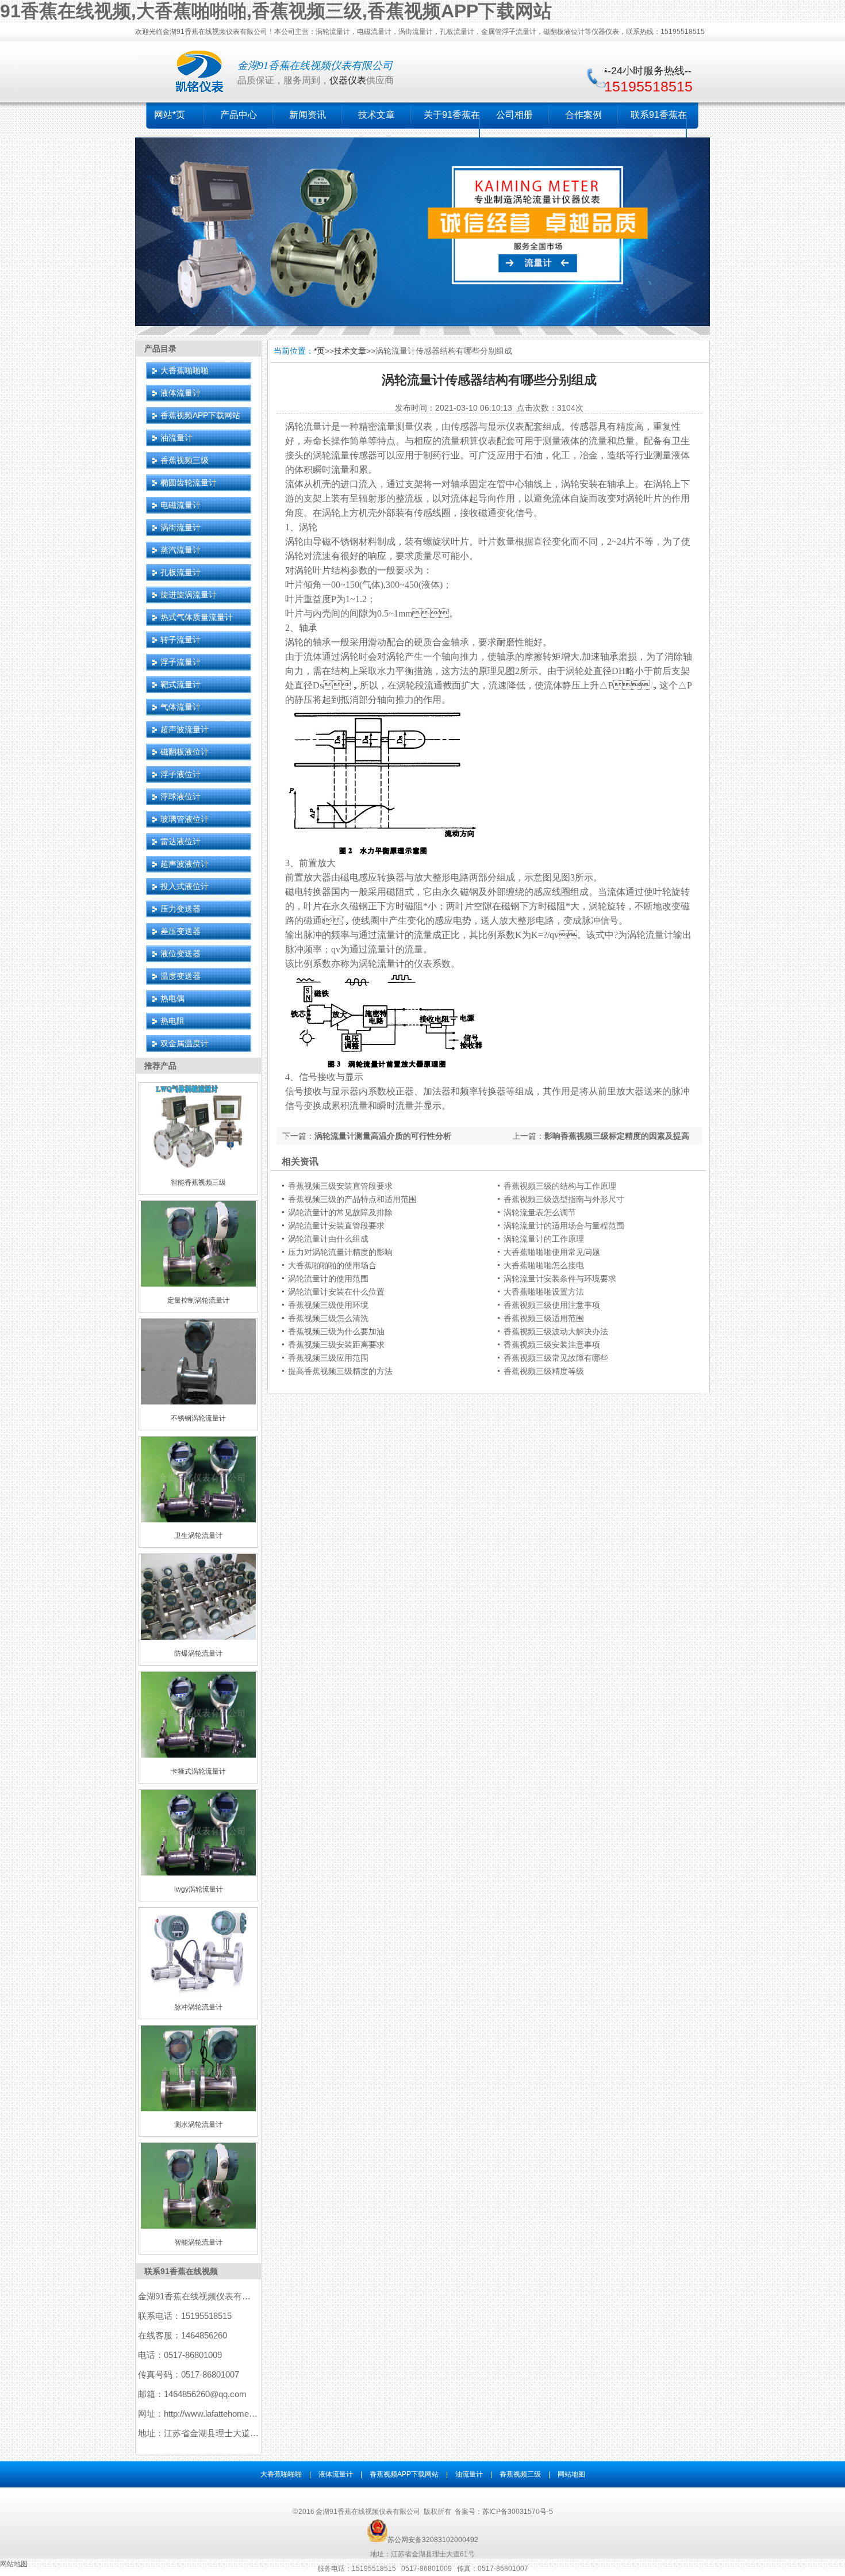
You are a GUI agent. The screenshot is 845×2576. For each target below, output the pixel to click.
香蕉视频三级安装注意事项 (552, 1345)
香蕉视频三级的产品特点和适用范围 (352, 1199)
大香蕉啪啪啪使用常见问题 (552, 1252)
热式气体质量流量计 (197, 617)
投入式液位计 (185, 886)
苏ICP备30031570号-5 (518, 2512)
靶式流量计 (180, 684)
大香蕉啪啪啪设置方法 (544, 1292)
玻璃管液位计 (185, 819)
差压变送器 (180, 931)
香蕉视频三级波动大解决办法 (556, 1331)
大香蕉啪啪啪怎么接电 (544, 1265)
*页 (319, 351)
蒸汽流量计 (180, 550)
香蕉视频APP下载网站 (200, 415)
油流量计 (176, 438)
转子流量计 (180, 640)
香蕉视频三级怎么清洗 (328, 1318)
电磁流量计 (180, 505)
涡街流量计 (180, 527)
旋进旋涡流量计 (189, 595)
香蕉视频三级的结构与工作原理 (560, 1186)
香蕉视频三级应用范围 (328, 1358)
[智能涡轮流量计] (198, 2226)
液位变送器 (180, 954)
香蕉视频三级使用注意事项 (552, 1305)
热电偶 (172, 998)
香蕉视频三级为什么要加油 (336, 1331)
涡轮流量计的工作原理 (544, 1239)
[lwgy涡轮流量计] (198, 1873)
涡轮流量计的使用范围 (328, 1279)
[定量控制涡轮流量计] (198, 1284)
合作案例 (583, 115)
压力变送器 (180, 909)
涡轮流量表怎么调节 (540, 1212)
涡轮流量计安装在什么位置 (336, 1292)
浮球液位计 (180, 797)
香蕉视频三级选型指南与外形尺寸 (564, 1199)
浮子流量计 (180, 662)
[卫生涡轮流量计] (198, 1520)
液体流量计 (180, 393)
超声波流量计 (185, 729)
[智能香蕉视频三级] (198, 1166)
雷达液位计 (180, 841)
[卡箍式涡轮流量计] (198, 1755)
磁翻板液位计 (185, 752)
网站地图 (571, 2474)
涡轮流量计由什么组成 (328, 1239)
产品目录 (160, 349)
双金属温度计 (185, 1043)
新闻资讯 (308, 115)
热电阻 (172, 1021)
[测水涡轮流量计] (198, 2109)
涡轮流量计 (308, 426)
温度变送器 (180, 976)
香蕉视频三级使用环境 (328, 1305)
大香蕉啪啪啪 (185, 370)
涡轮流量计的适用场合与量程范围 (564, 1226)
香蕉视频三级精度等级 (544, 1371)
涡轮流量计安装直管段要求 (336, 1226)
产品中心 (239, 115)
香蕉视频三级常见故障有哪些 (556, 1358)
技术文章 (377, 115)
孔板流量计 (180, 572)
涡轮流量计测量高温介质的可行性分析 (383, 1136)
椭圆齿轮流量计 (189, 483)
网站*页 (170, 115)
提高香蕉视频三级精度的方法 (340, 1371)
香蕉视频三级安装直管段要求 (340, 1186)
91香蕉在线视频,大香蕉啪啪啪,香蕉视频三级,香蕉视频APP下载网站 (276, 11)
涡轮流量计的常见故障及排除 (340, 1212)
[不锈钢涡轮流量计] (198, 1402)
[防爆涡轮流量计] (198, 1637)
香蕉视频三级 (185, 460)
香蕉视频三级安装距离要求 (336, 1345)
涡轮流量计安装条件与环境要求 (560, 1279)
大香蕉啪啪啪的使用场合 (332, 1265)
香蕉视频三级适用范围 (544, 1318)
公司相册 (514, 115)
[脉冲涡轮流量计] (198, 1991)
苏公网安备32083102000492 (433, 2540)
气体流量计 (180, 707)
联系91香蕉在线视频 (181, 2271)
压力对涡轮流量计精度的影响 (340, 1252)
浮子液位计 (180, 774)
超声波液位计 (185, 864)
